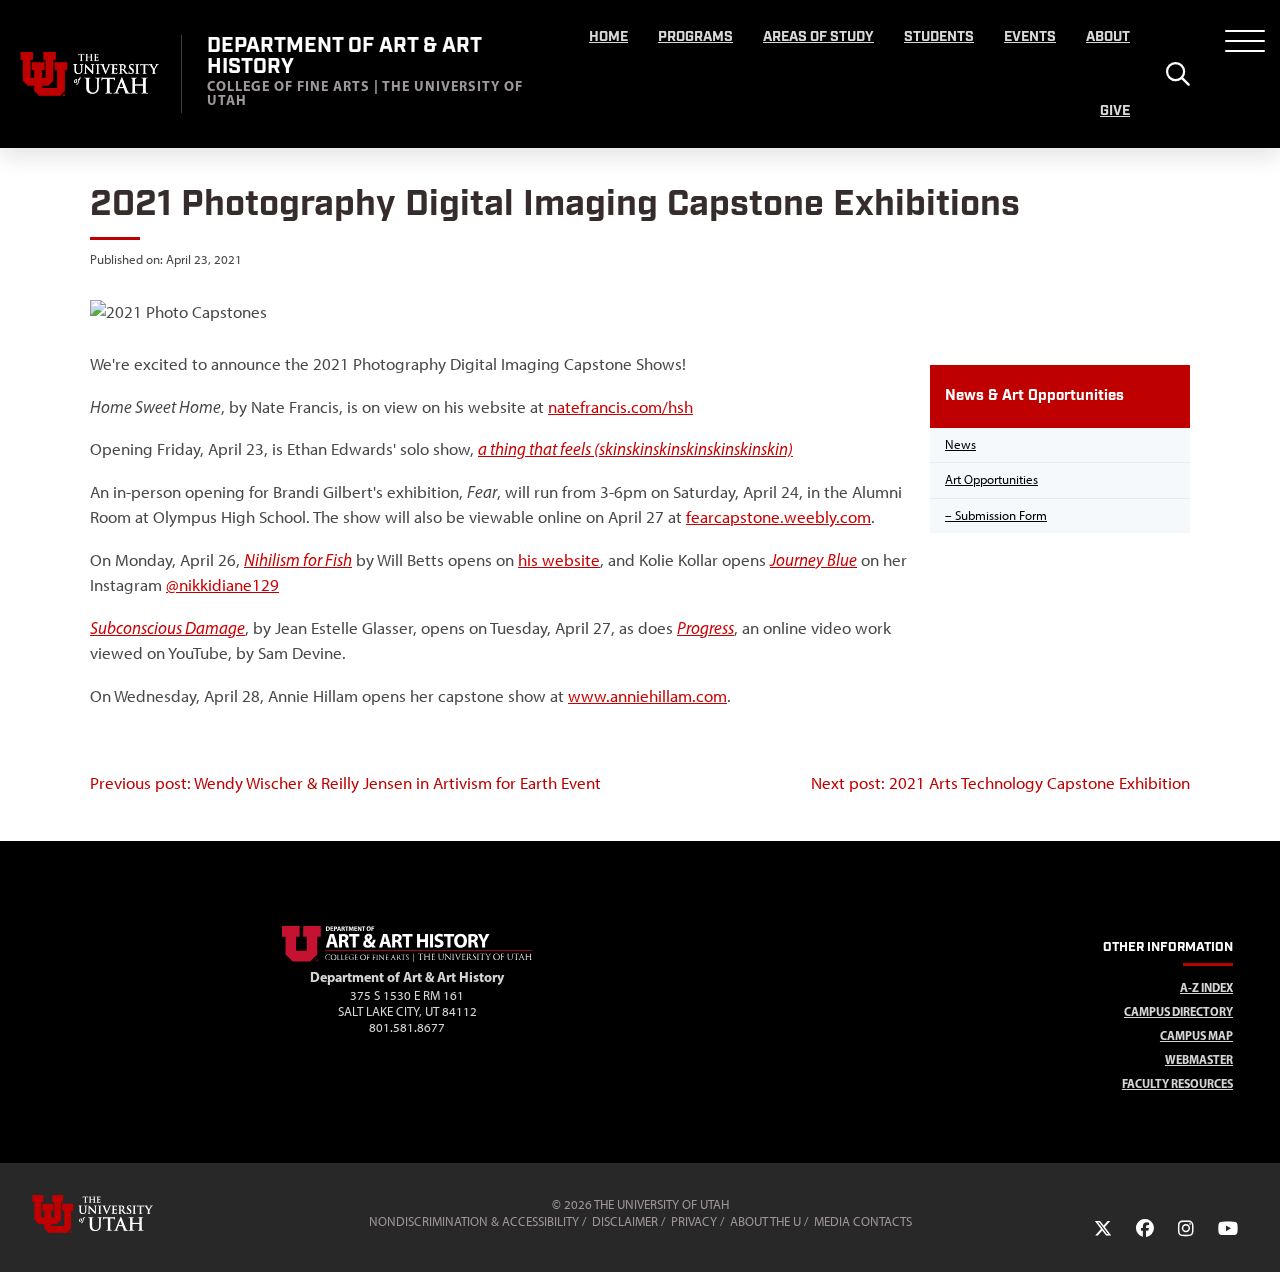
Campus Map (1196, 1035)
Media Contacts (863, 1221)
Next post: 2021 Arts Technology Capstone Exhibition (1000, 783)
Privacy (694, 1221)
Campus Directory (1178, 1011)
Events (1030, 37)
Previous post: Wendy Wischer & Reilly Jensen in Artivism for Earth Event (345, 783)
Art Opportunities (991, 479)
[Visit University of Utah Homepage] (90, 74)
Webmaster (1199, 1059)
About (1108, 37)
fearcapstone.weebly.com (778, 517)
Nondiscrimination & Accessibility (474, 1221)
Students (939, 37)
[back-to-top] (1256, 1232)
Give (1115, 111)
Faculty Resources (1177, 1083)
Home (608, 37)
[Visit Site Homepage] (407, 958)
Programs (695, 37)
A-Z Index (1206, 987)
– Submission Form (996, 515)
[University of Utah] (121, 1214)
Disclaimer (625, 1221)
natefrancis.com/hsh (620, 407)
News (960, 444)
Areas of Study (818, 37)
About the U (765, 1221)
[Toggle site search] (1177, 74)
